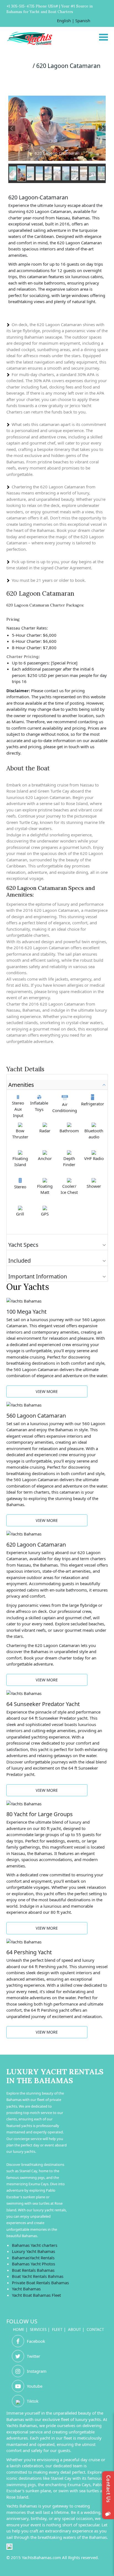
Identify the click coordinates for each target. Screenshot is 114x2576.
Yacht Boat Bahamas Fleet (36, 2295)
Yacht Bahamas (26, 2289)
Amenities (21, 1085)
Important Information (38, 1276)
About (75, 2329)
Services (38, 2329)
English (64, 21)
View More (47, 1391)
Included (20, 1261)
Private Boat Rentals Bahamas (40, 2283)
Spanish (83, 21)
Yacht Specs (23, 1245)
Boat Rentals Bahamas (33, 2270)
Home (19, 2329)
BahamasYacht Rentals (33, 2258)
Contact (95, 2329)
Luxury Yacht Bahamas (33, 2251)
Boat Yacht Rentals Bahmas (38, 2276)
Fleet (57, 2329)
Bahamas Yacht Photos (33, 2264)
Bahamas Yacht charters (35, 2245)
